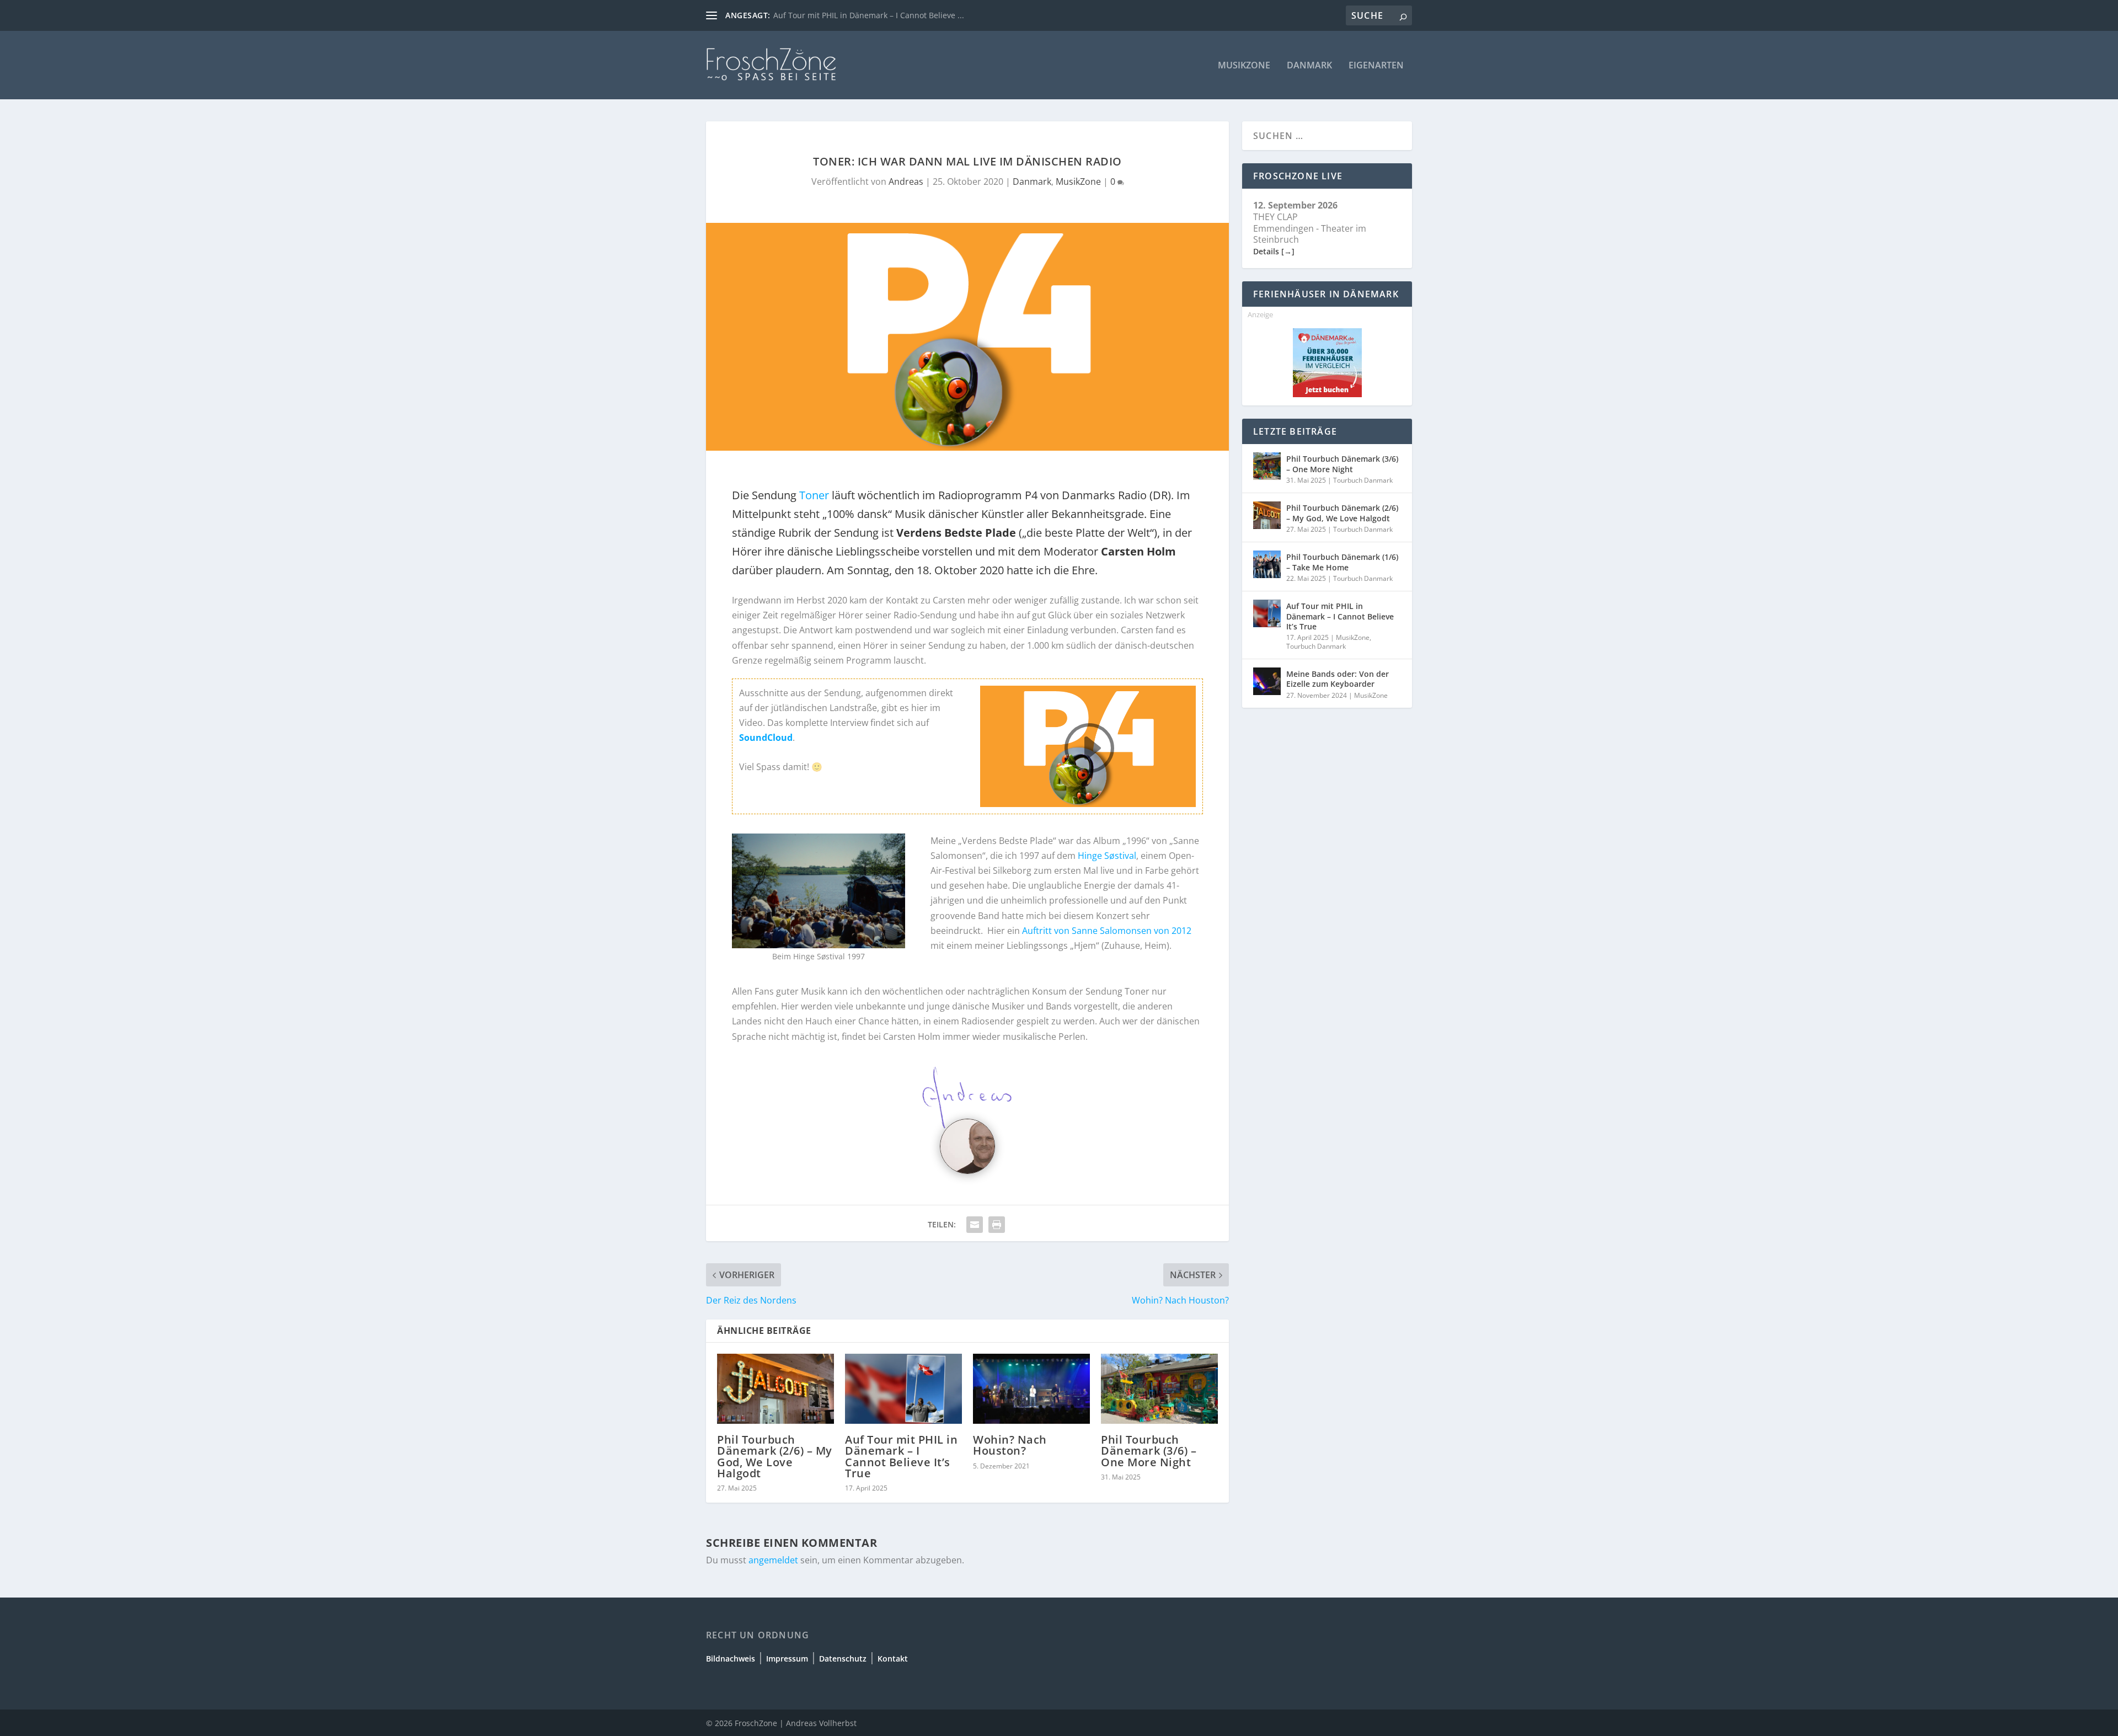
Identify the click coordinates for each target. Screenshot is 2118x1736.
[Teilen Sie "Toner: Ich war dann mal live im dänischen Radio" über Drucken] (997, 1225)
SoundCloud (766, 738)
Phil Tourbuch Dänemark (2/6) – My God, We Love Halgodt (775, 1456)
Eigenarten (1376, 66)
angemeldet (773, 1560)
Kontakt (893, 1658)
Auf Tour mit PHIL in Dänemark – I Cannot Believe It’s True (901, 1456)
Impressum (787, 1658)
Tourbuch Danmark (1363, 480)
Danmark (1309, 66)
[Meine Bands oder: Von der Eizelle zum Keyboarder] (1267, 681)
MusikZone (1244, 66)
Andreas (906, 181)
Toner (814, 495)
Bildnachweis (731, 1658)
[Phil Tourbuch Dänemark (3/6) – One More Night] (1159, 1389)
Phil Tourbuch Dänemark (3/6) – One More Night (1149, 1451)
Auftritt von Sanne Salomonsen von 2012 (1107, 931)
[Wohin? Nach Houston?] (1031, 1389)
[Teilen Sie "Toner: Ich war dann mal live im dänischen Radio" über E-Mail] (975, 1225)
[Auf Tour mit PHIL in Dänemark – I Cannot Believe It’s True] (903, 1389)
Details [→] (1274, 251)
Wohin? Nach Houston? (1010, 1445)
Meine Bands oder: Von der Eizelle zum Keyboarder (1338, 679)
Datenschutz (843, 1658)
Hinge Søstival (1107, 856)
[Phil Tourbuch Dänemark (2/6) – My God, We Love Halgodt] (775, 1389)
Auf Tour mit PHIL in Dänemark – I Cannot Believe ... (869, 15)
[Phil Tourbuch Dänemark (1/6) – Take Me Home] (1267, 564)
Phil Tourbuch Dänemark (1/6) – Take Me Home (1342, 562)
